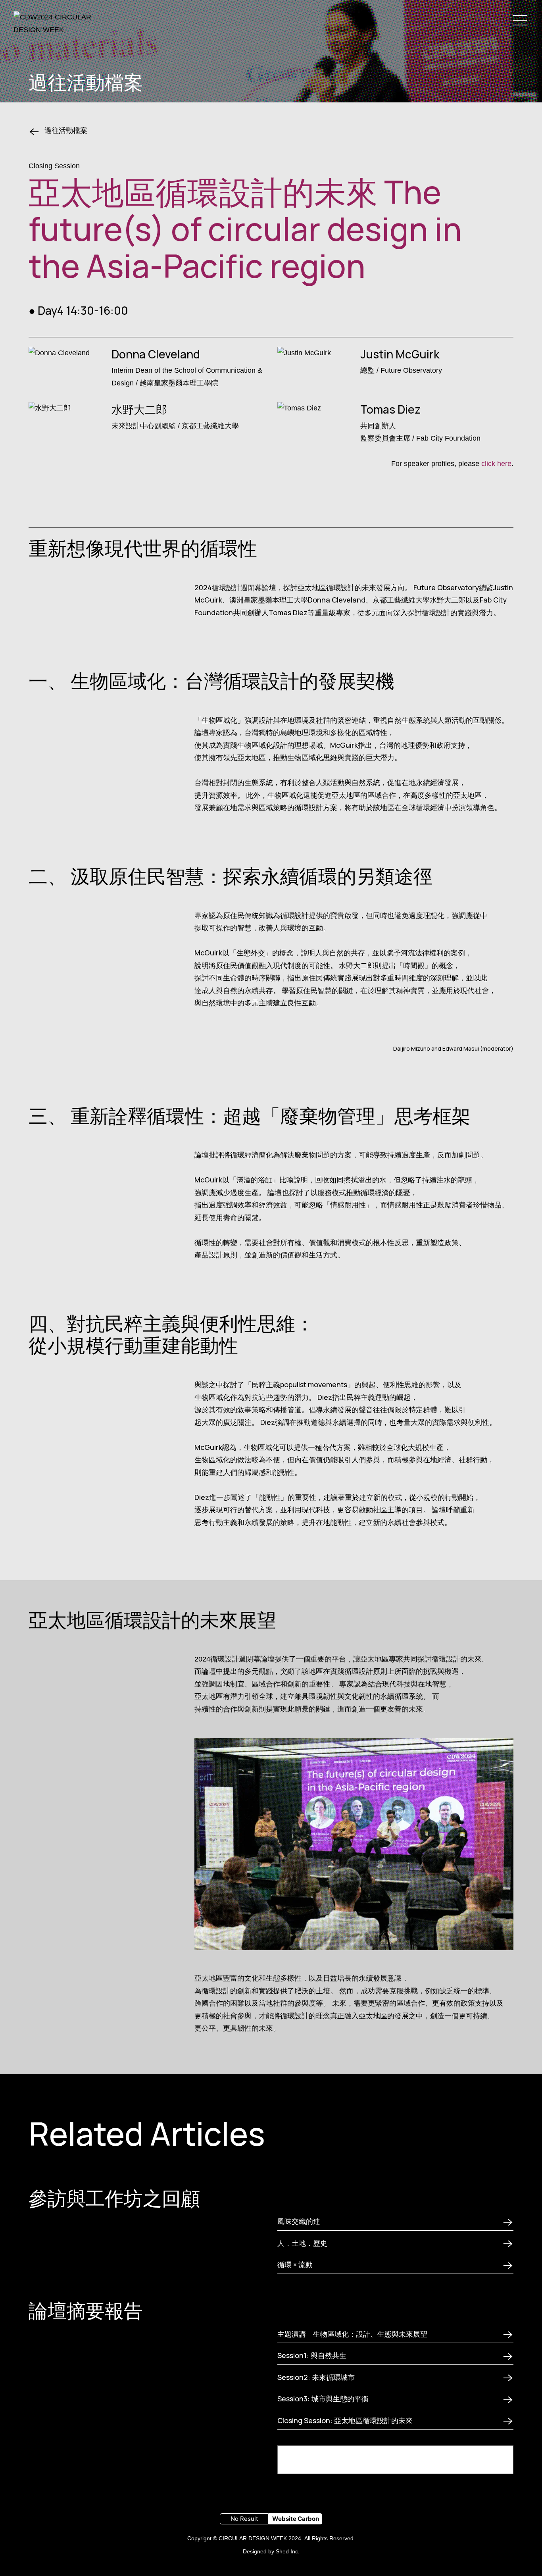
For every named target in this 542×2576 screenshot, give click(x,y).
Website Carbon (296, 2519)
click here (496, 464)
